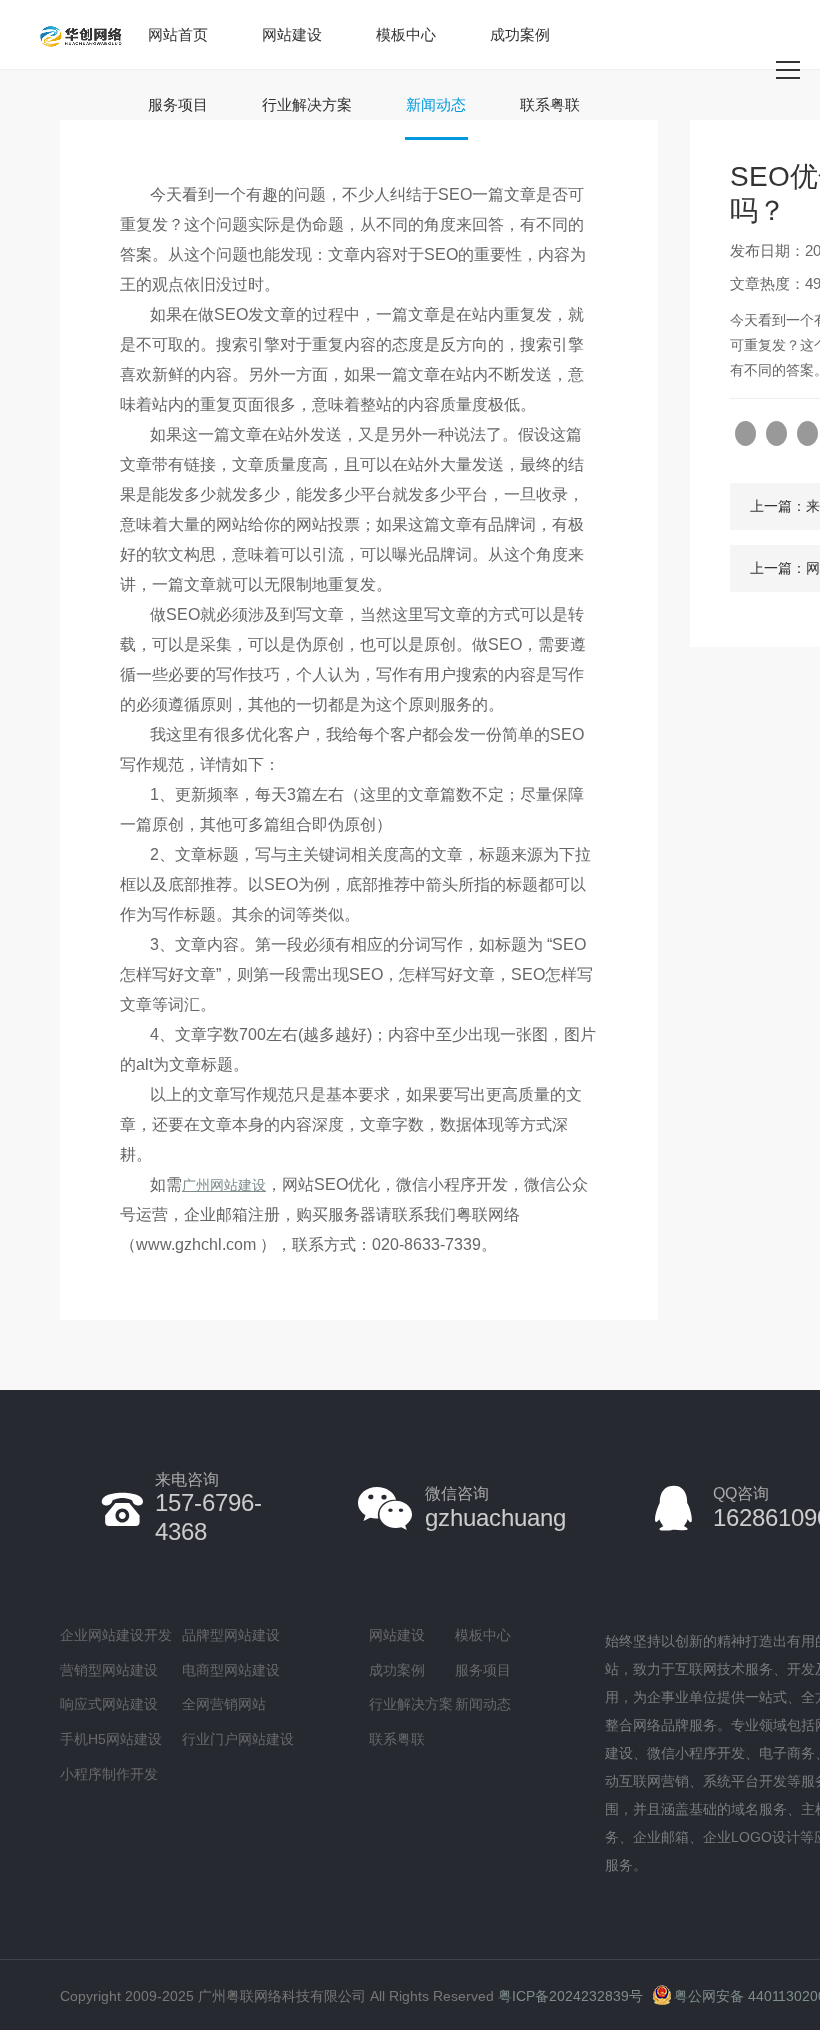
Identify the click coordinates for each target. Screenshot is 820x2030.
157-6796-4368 (208, 1508)
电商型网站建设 (231, 1670)
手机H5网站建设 (111, 1739)
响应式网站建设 (109, 1704)
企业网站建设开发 (116, 1635)
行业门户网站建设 (238, 1739)
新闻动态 (436, 104)
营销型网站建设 (109, 1670)
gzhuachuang (495, 1507)
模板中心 (406, 34)
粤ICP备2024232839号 (570, 1996)
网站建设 (292, 34)
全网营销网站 (224, 1704)
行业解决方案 (307, 104)
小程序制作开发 (109, 1774)
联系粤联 (550, 104)
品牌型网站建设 (231, 1635)
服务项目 (178, 104)
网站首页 (178, 34)
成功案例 (520, 34)
